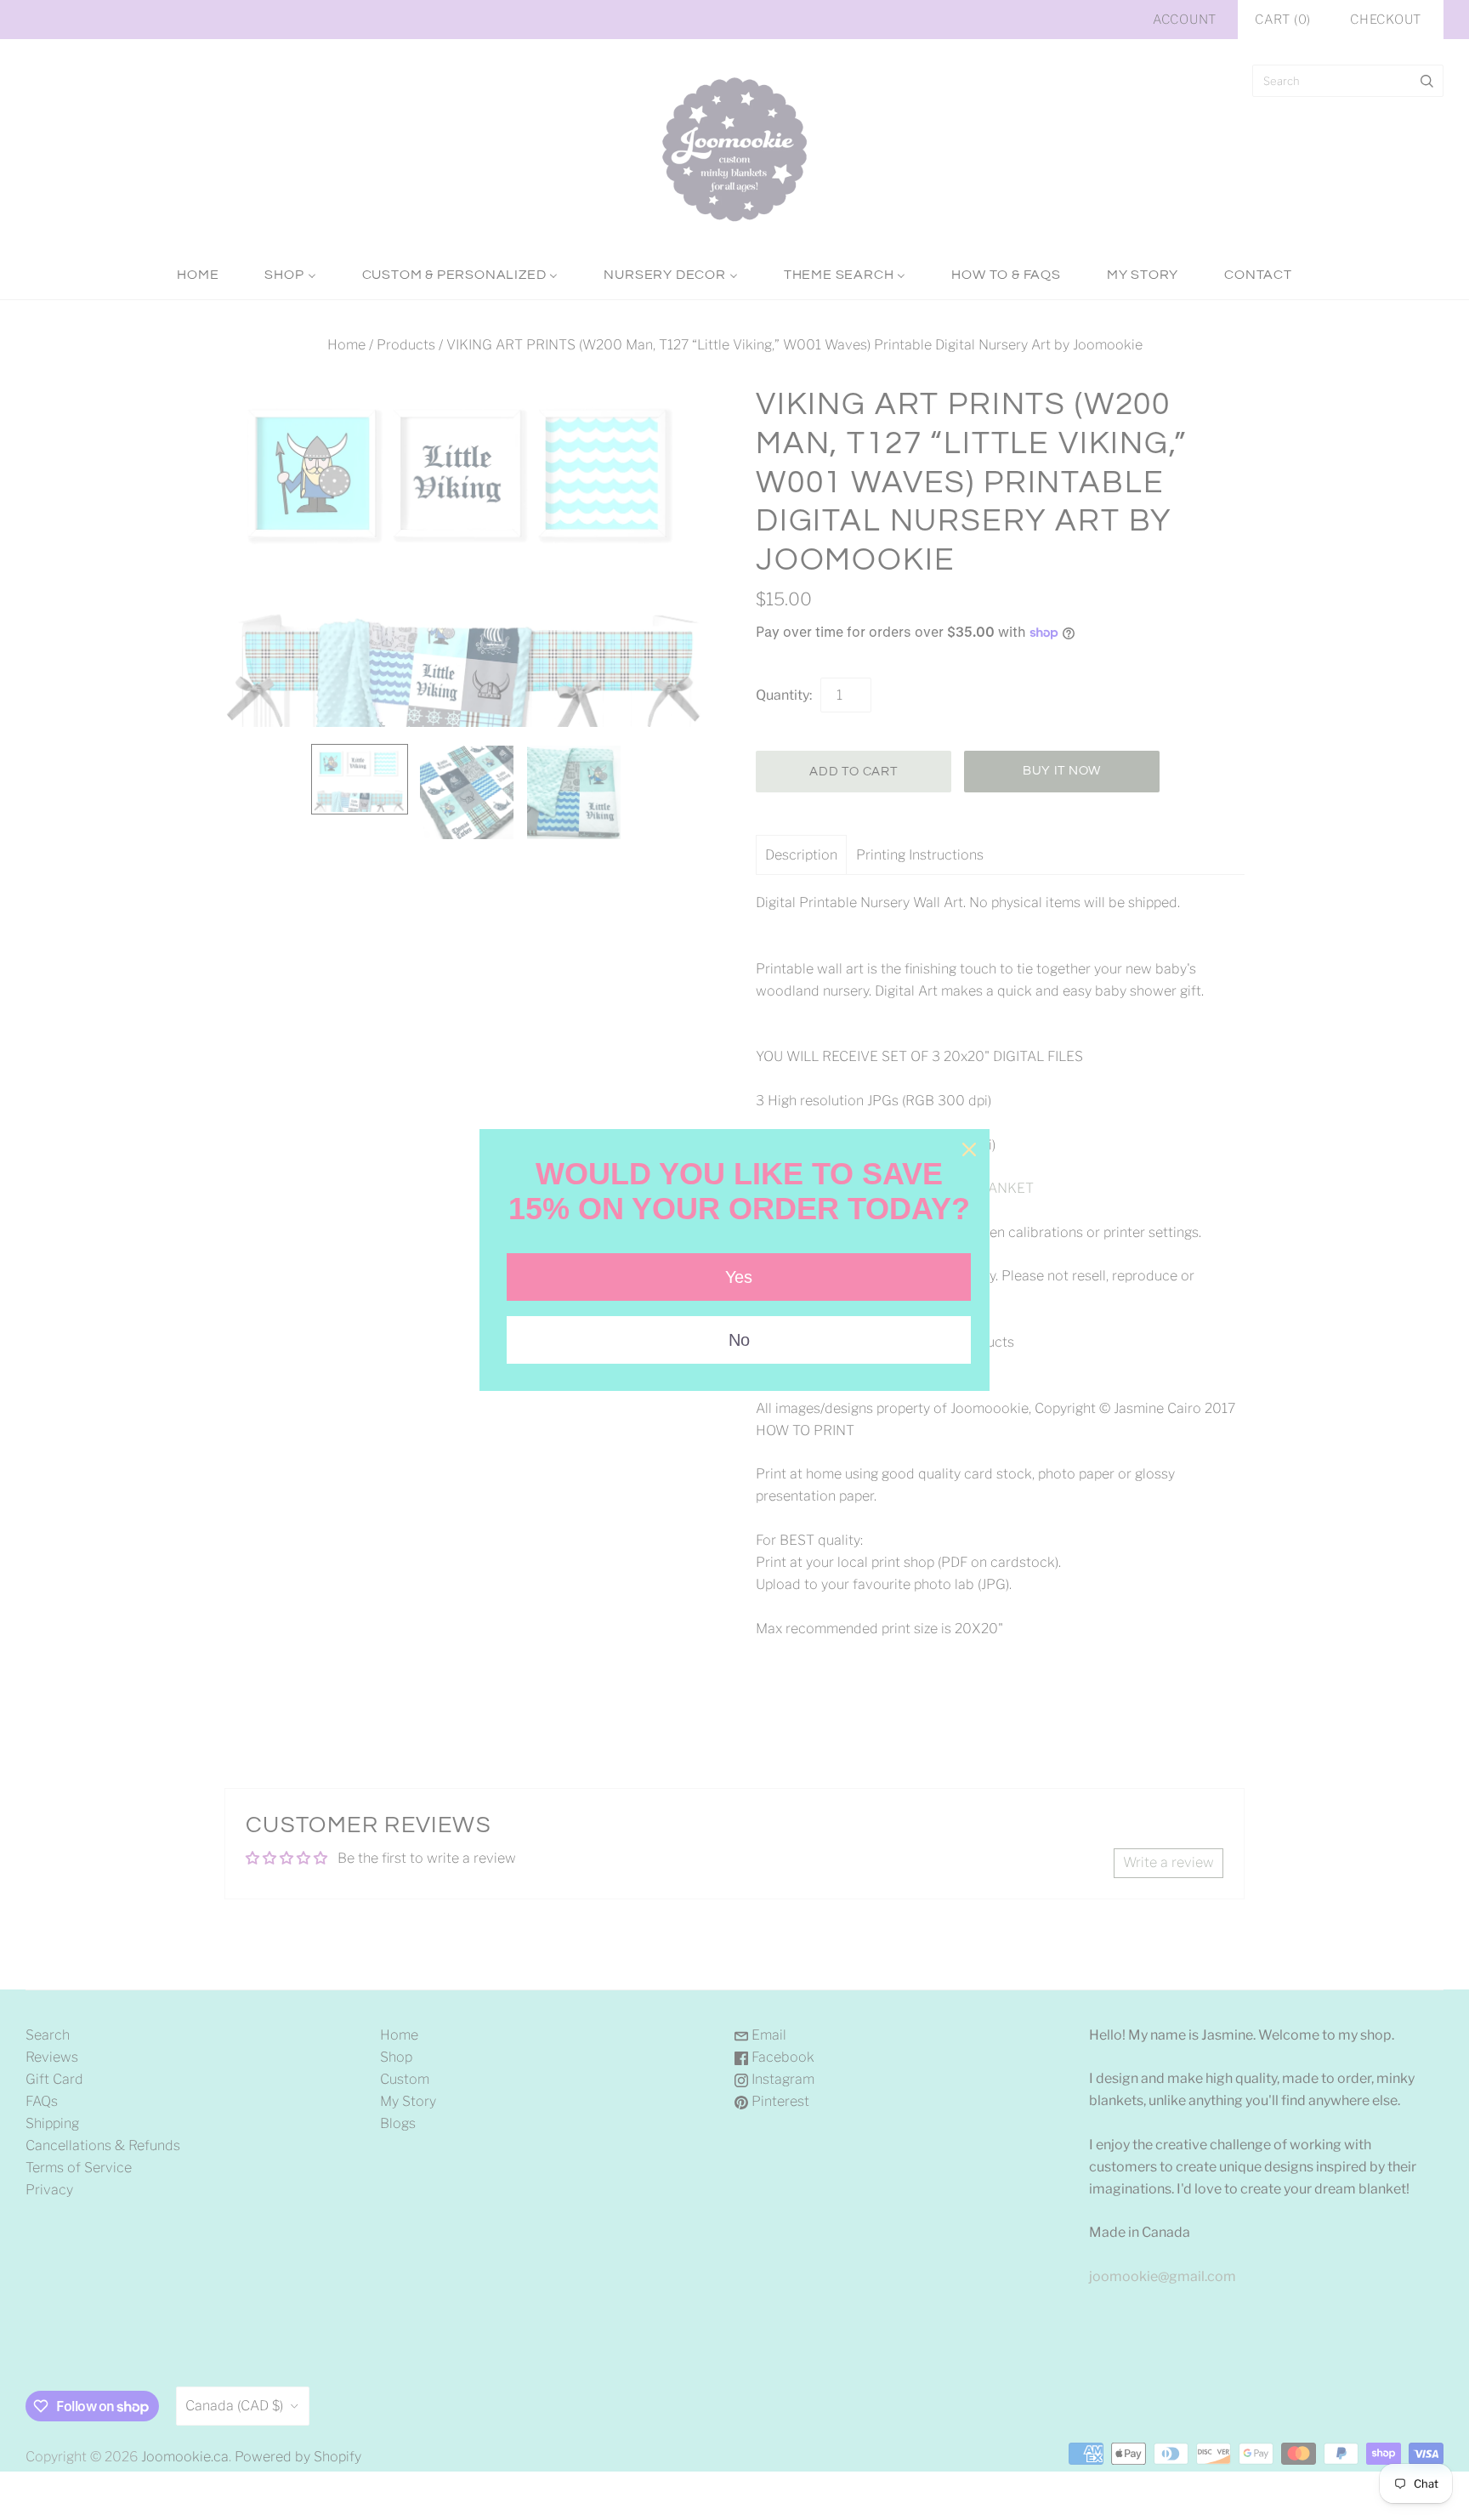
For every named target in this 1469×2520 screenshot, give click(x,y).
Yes (739, 1277)
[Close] (969, 1149)
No (739, 1340)
